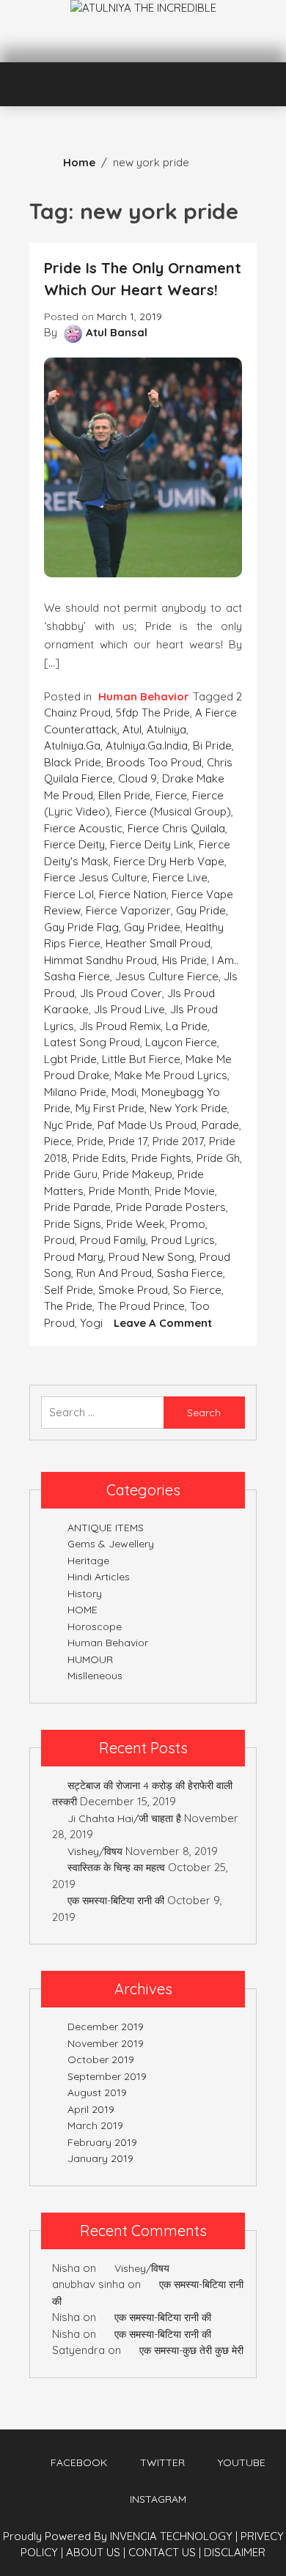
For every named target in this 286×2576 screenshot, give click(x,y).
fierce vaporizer (128, 910)
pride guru (71, 1174)
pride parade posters (171, 1207)
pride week (136, 1224)
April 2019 (91, 2109)
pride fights (161, 1158)
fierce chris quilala (176, 828)
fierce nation (133, 894)
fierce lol (69, 894)
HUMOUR (90, 1659)
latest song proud (92, 1042)
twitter (162, 2462)
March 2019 (95, 2125)
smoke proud (133, 1290)
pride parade (77, 1207)
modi (124, 1092)
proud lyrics (183, 1240)
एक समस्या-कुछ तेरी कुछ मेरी (191, 2350)
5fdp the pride (153, 713)
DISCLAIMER (235, 2552)
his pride (184, 960)
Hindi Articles (99, 1577)
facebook (79, 2462)
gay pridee (152, 927)
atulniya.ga (72, 745)
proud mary (74, 1257)
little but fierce (141, 1059)
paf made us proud (147, 1125)
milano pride (75, 1092)
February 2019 (102, 2142)
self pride (69, 1290)
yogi (91, 1323)
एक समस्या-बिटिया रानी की (116, 1900)
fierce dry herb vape (169, 861)
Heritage (88, 1561)
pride (90, 1141)
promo (188, 1224)
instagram (158, 2499)
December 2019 (106, 2027)
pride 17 (128, 1141)
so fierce (197, 1290)
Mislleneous (95, 1676)
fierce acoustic (83, 828)
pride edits (99, 1158)
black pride (73, 762)
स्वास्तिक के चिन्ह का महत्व (116, 1868)
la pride (187, 1026)
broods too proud (154, 762)
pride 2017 (178, 1141)
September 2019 (107, 2076)
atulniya (166, 729)
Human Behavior (144, 696)
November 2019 (106, 2043)
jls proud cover (121, 993)
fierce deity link (152, 844)
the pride (68, 1306)
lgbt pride (70, 1059)
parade (220, 1125)
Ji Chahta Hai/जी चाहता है (124, 1818)
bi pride (212, 745)
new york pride (188, 1108)
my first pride (110, 1108)
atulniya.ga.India (147, 745)
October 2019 (101, 2059)
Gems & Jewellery (111, 1544)
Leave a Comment (163, 1323)
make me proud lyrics (171, 1075)
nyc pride (68, 1125)
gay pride (201, 910)
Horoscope (95, 1626)
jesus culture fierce (167, 976)
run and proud (114, 1273)
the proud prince (141, 1306)
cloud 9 (137, 778)
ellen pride (124, 795)
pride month (119, 1191)
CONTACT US (165, 2552)
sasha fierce (190, 1273)
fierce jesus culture (96, 877)
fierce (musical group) (173, 811)
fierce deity (74, 844)
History (85, 1594)
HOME (82, 1610)
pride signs (73, 1224)
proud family (113, 1240)
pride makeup (137, 1174)
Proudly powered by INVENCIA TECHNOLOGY (119, 2536)
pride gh (218, 1158)
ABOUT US (96, 2552)
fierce (171, 795)
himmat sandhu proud (100, 960)
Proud (59, 1240)
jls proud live (129, 1009)
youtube (242, 2462)
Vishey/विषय (95, 1851)
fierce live (180, 877)
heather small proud (158, 943)
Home (79, 162)
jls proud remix (120, 1026)
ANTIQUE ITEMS (106, 1528)
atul (132, 729)
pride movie (185, 1191)
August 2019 (97, 2092)
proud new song (151, 1257)
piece (58, 1141)
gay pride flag (81, 927)
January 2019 (100, 2158)
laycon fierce (181, 1042)
